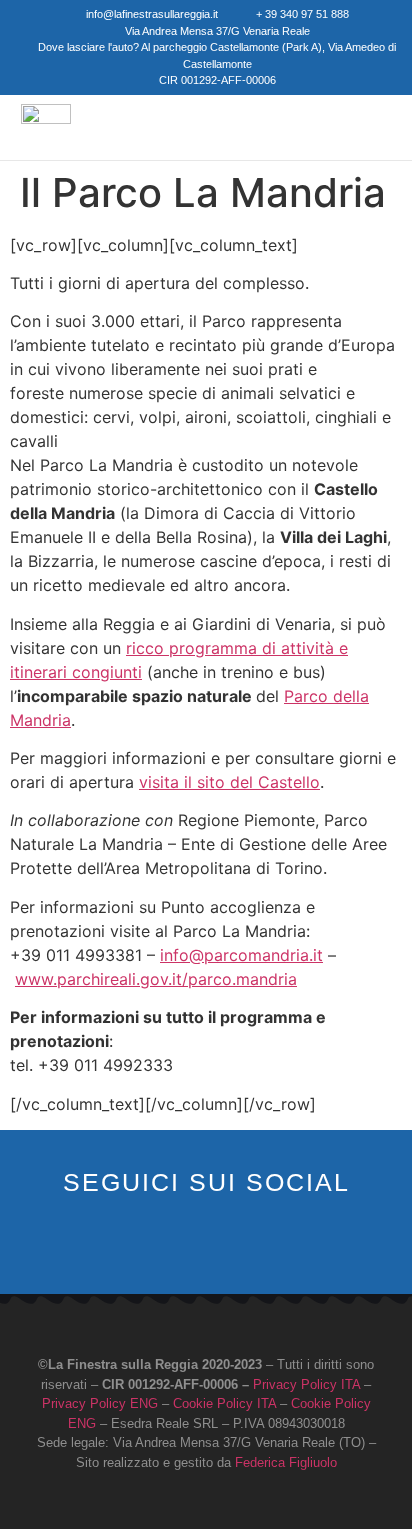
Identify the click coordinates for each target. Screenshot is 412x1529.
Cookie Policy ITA (224, 1403)
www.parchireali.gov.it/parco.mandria (156, 979)
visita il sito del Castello (229, 782)
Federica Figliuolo (286, 1462)
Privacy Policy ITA (306, 1384)
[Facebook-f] (175, 1247)
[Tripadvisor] (237, 1247)
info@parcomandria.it (241, 955)
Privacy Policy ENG (100, 1403)
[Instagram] (206, 1247)
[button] (341, 127)
